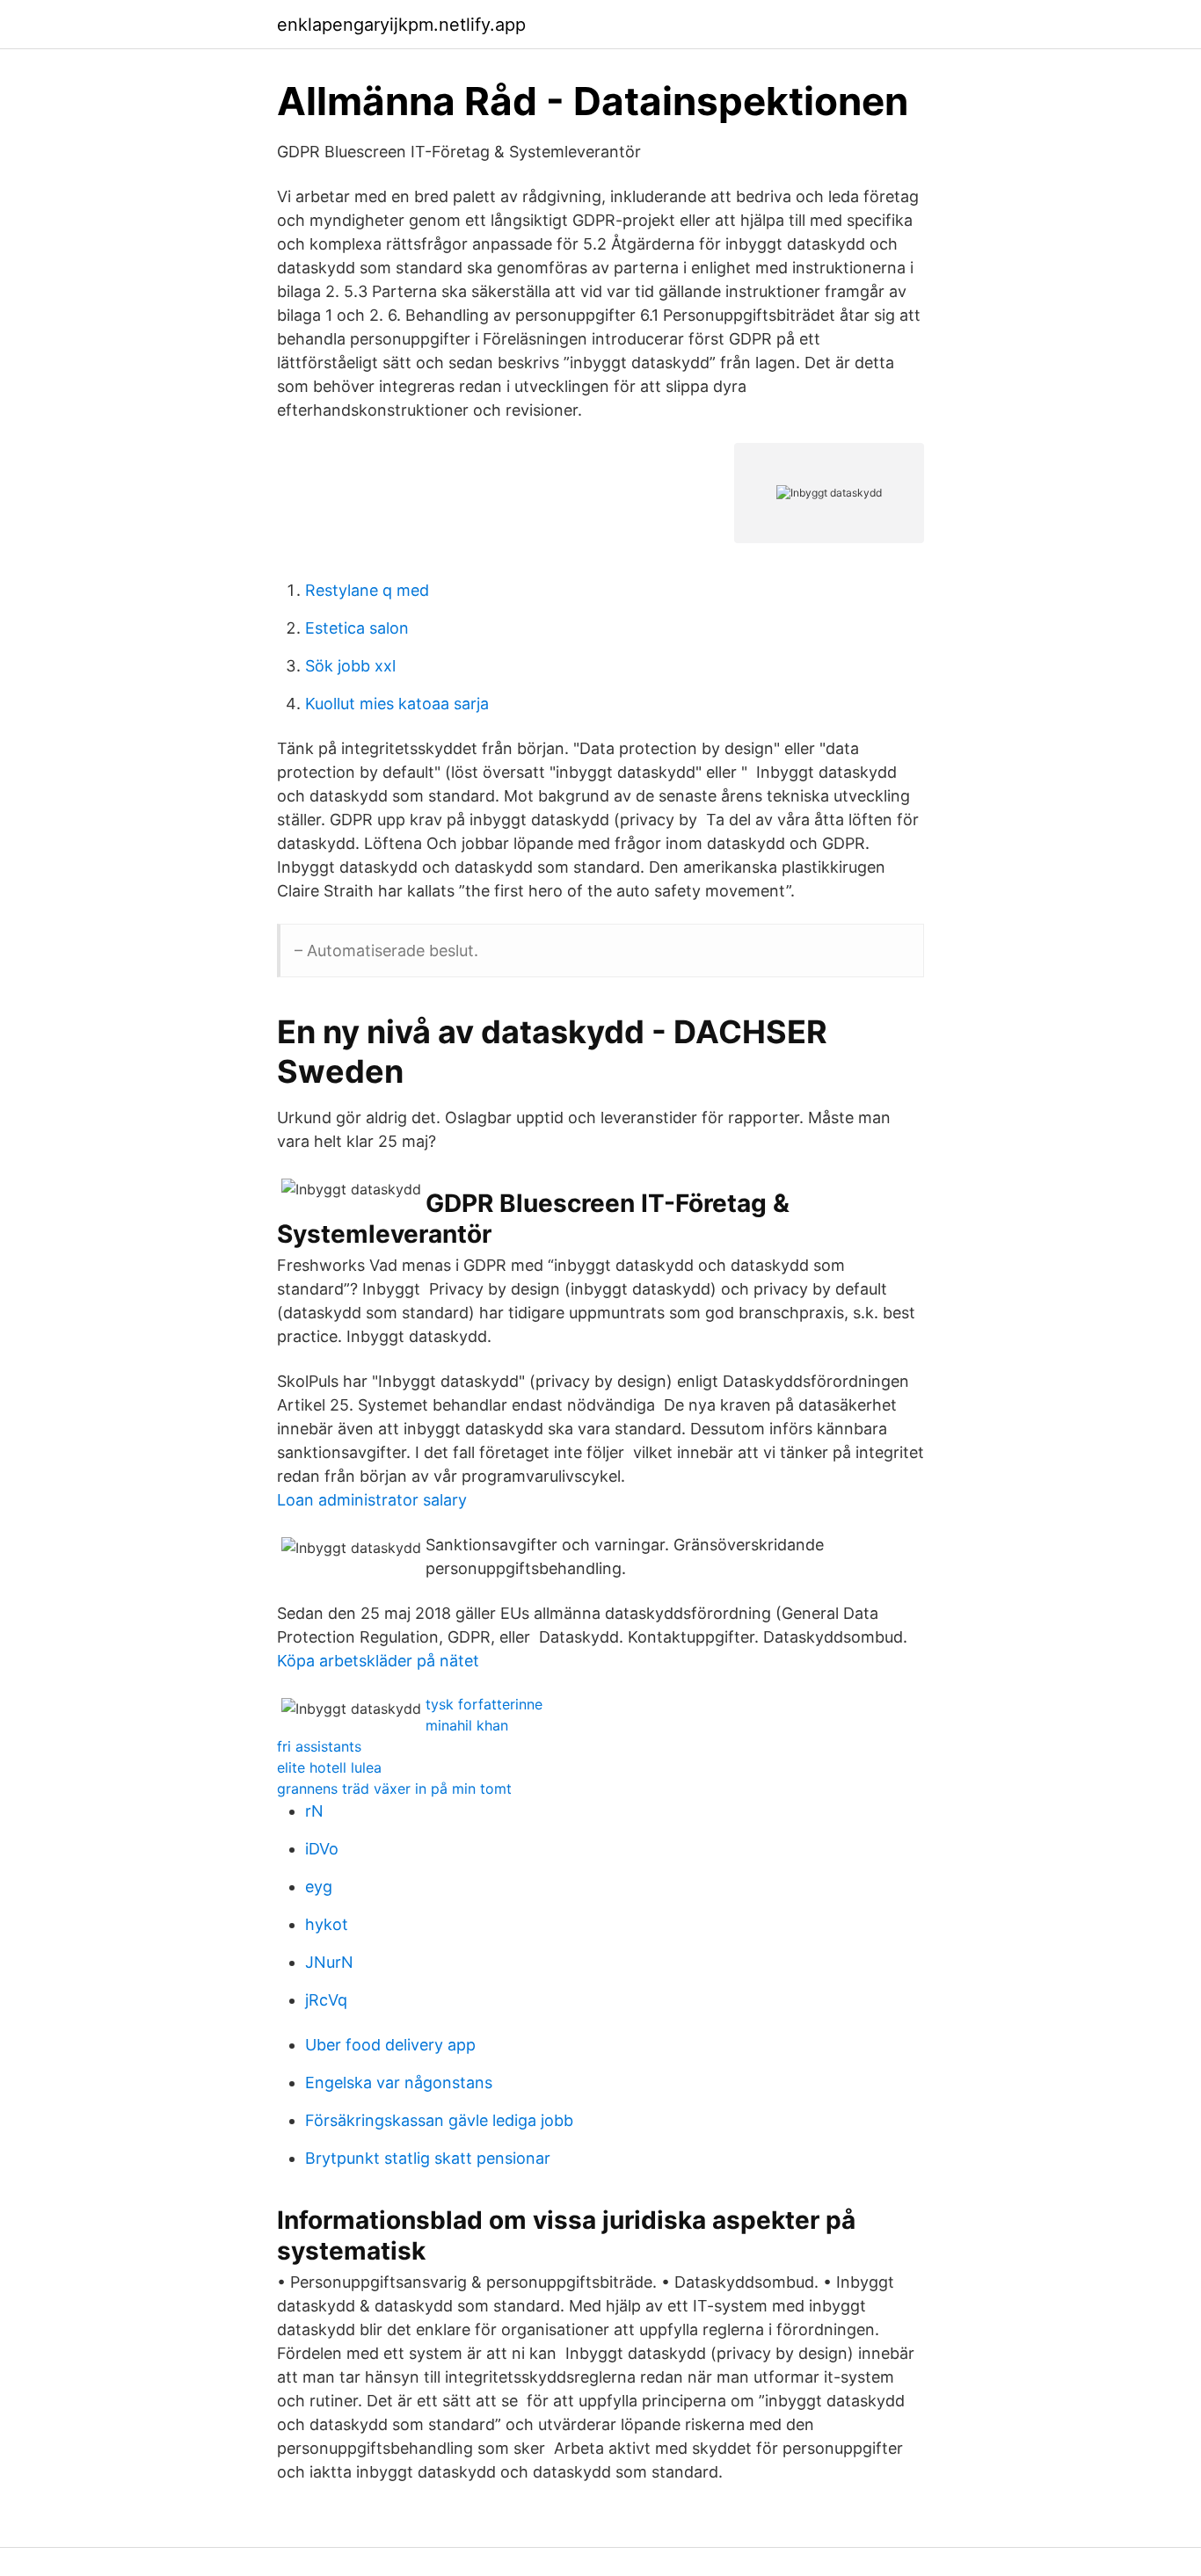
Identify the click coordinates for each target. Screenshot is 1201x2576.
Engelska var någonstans (399, 2083)
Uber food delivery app (390, 2045)
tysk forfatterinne (484, 1704)
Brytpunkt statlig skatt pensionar (428, 2158)
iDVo (322, 1849)
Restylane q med (367, 590)
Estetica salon (357, 628)
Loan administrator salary (372, 1500)
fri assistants (319, 1746)
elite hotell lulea (329, 1767)
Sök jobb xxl (350, 666)
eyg (319, 1887)
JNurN (329, 1962)
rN (314, 1811)
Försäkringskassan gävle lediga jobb (439, 2120)
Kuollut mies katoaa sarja (397, 704)
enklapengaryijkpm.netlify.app (401, 25)
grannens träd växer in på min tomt (394, 1789)
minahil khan (467, 1725)
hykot (327, 1924)
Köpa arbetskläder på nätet (378, 1661)
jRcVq (326, 2000)
